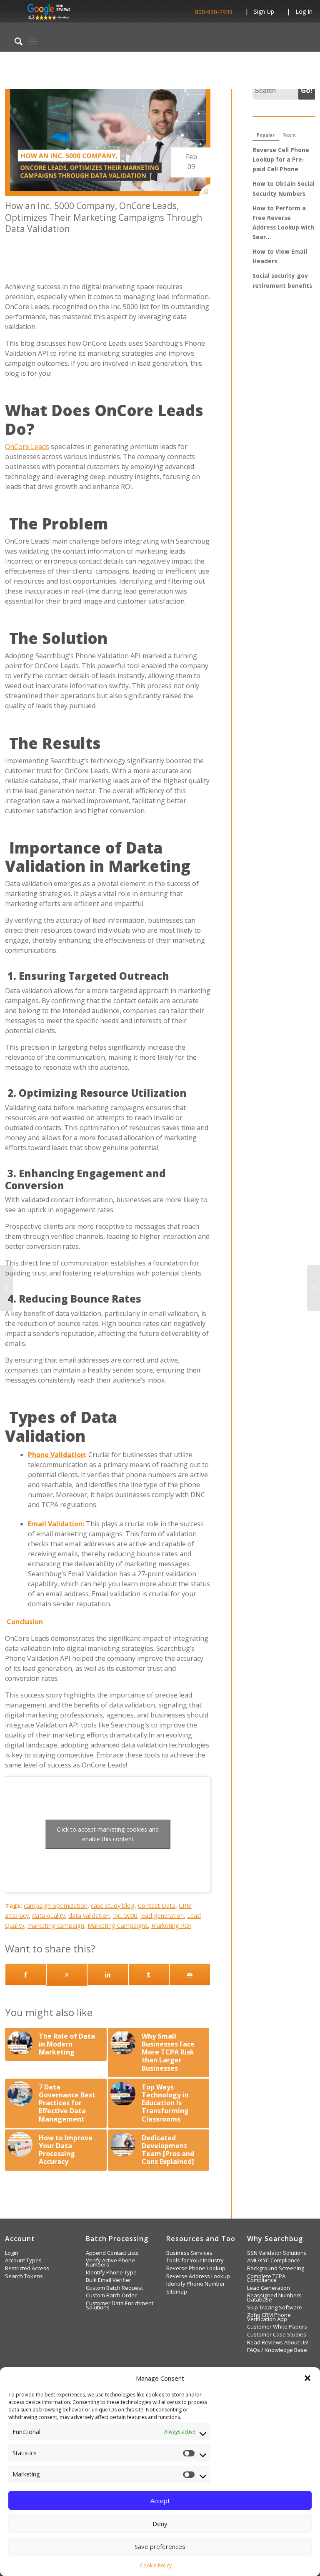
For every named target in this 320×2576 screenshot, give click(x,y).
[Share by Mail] (190, 1974)
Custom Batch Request (114, 2288)
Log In (304, 11)
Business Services (189, 2253)
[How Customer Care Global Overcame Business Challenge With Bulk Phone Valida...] (314, 1288)
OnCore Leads (27, 447)
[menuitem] (14, 41)
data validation (89, 1916)
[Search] (14, 41)
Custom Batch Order (111, 2295)
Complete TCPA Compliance (266, 2278)
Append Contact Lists (112, 2253)
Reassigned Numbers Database (274, 2298)
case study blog (113, 1906)
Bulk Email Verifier (109, 2280)
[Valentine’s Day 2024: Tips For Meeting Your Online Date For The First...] (6, 1288)
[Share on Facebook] (26, 1974)
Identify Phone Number (196, 2284)
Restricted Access (27, 2268)
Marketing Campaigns (118, 1926)
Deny (160, 2524)
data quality (49, 1916)
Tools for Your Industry (195, 2260)
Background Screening (276, 2268)
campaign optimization (56, 1906)
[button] (307, 2378)
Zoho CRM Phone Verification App (269, 2317)
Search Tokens (24, 2276)
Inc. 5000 (125, 1916)
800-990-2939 (214, 12)
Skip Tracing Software (275, 2308)
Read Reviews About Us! (278, 2343)
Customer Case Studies (277, 2335)
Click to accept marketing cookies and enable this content (108, 1834)
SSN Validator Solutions (277, 2253)
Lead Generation (269, 2288)
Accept (160, 2501)
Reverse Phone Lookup (196, 2268)
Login (12, 2253)
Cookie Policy (156, 2565)
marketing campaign (56, 1926)
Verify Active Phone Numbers (110, 2263)
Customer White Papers (277, 2327)
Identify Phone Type (111, 2273)
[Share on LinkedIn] (108, 1974)
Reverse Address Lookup (198, 2276)
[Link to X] (67, 1974)
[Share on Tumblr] (149, 1974)
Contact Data (157, 1906)
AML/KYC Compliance (274, 2260)
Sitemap (177, 2292)
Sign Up (264, 11)
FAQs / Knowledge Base (277, 2350)
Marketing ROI (171, 1926)
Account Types (23, 2260)
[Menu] (33, 41)
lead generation (162, 1916)
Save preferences (160, 2546)
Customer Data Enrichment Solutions (120, 2305)
